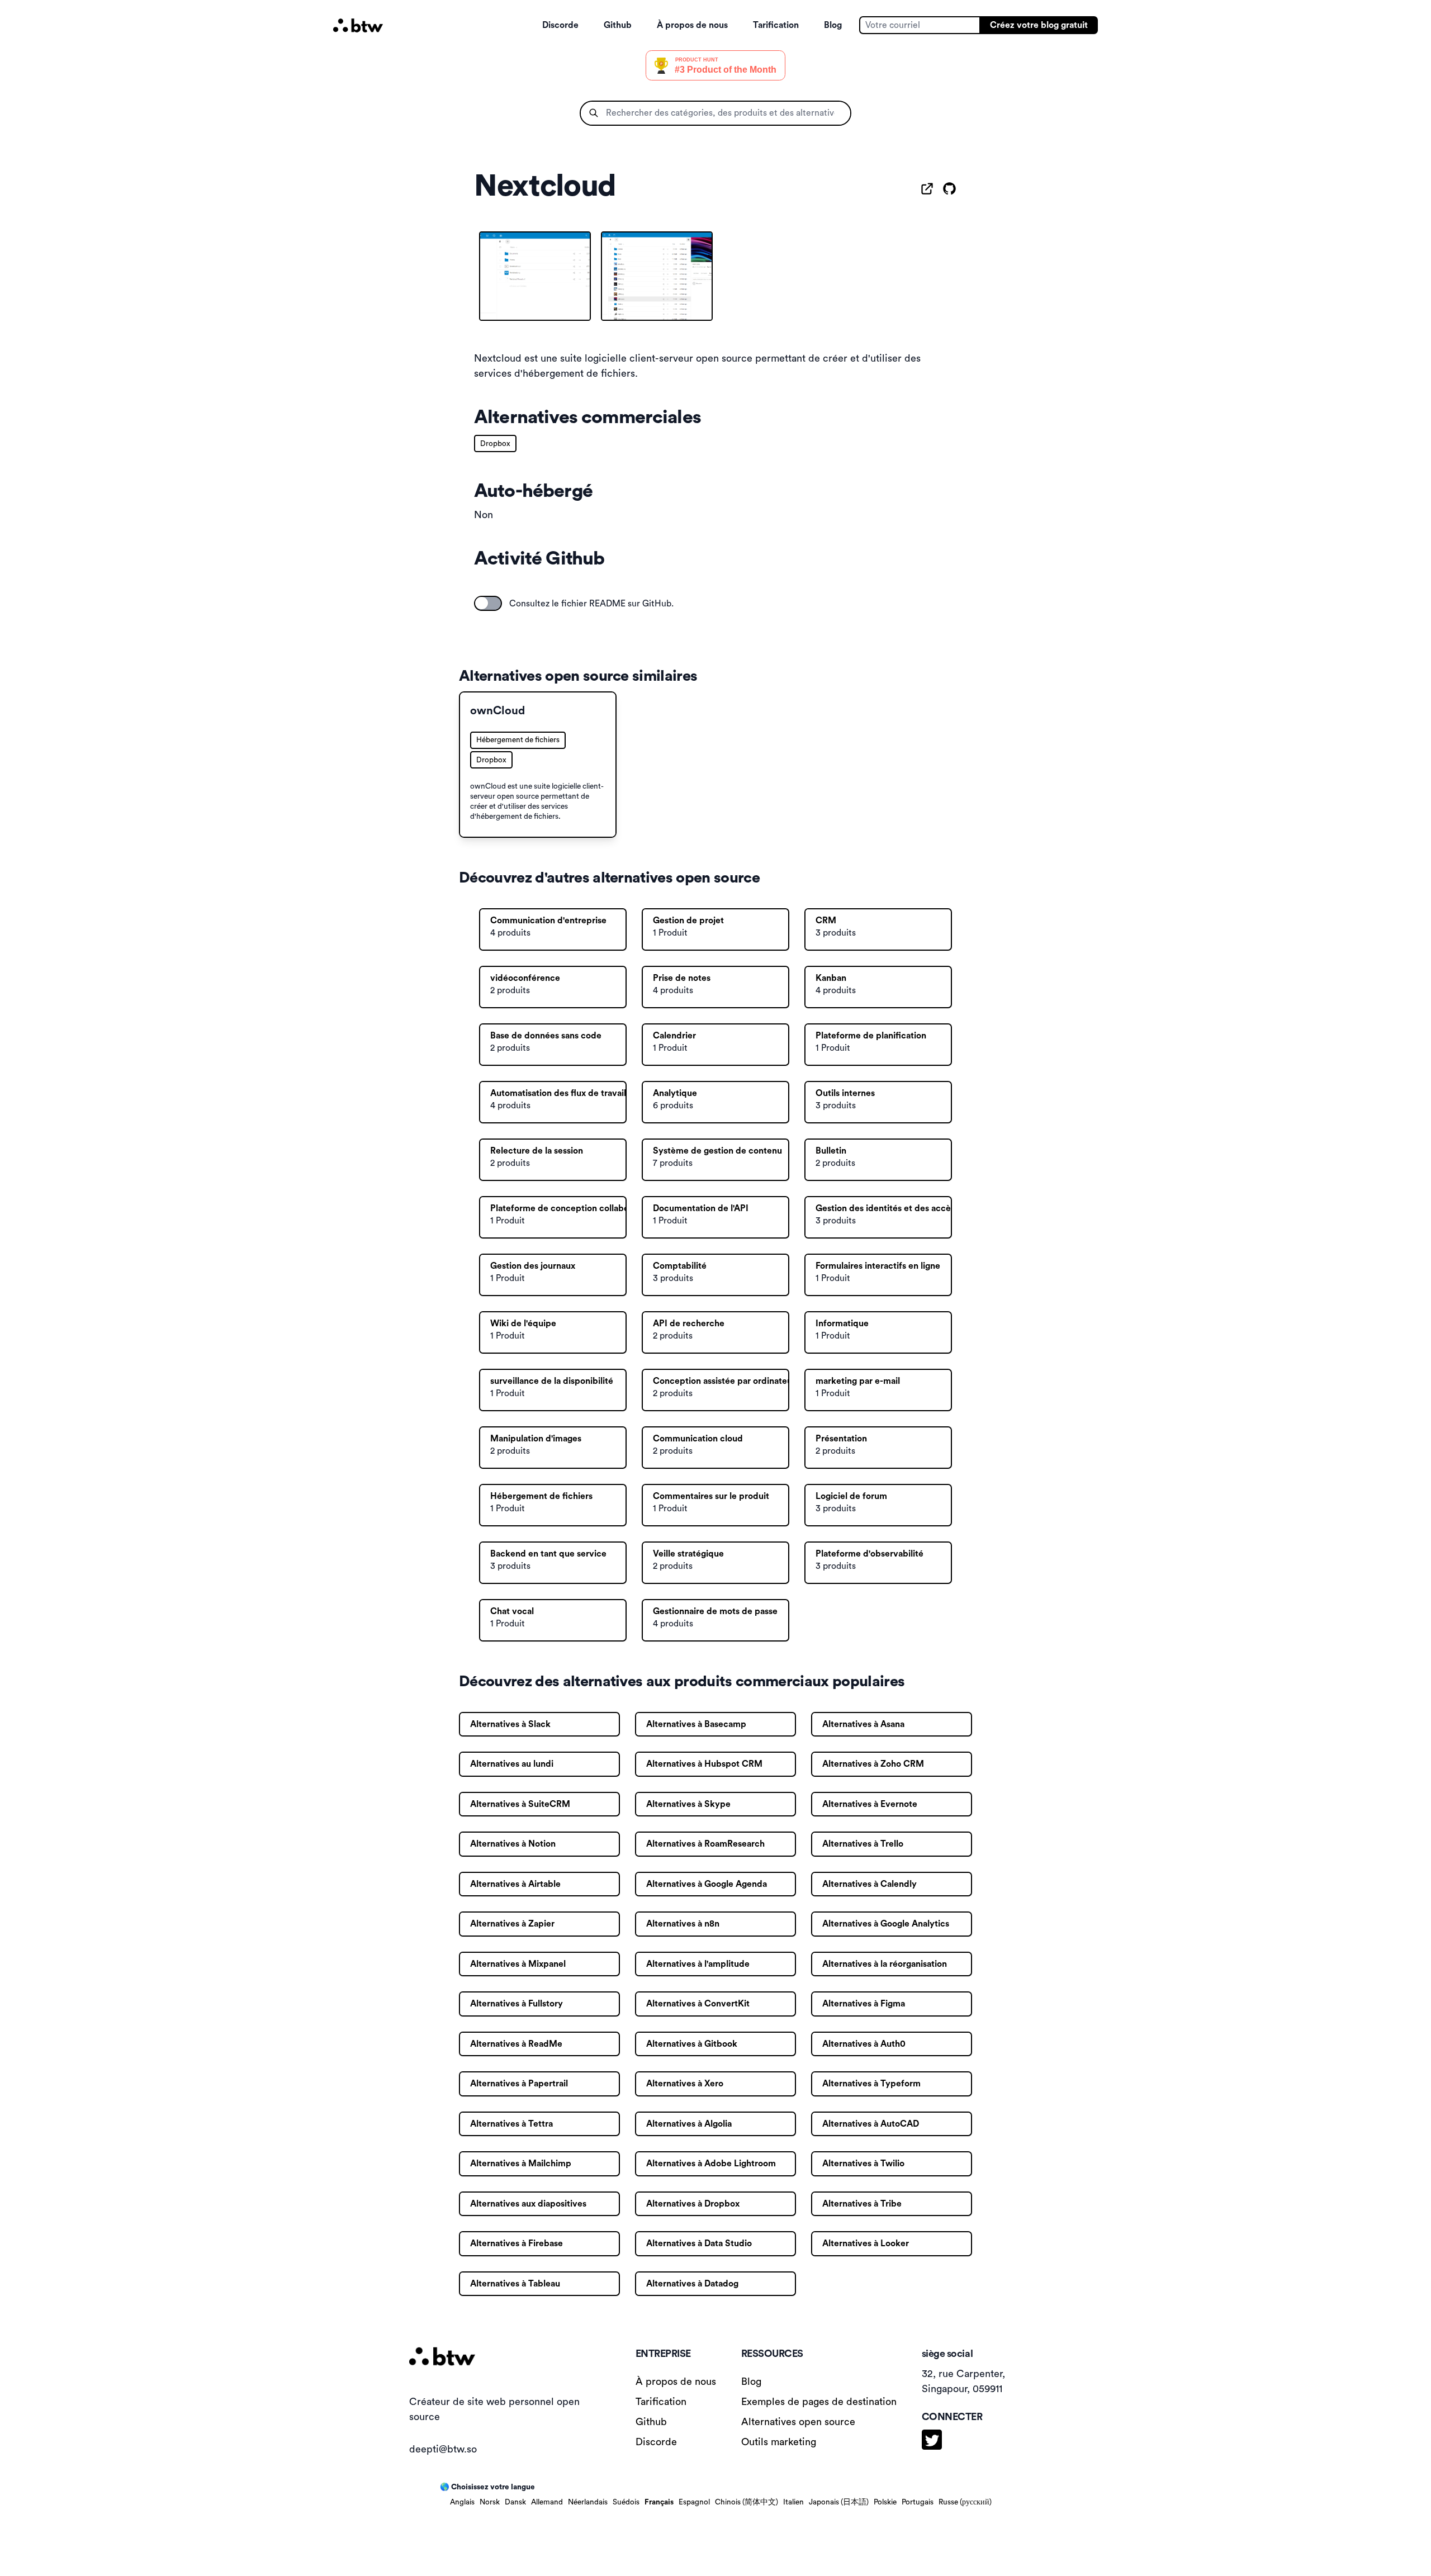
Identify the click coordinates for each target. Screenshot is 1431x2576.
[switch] (488, 603)
